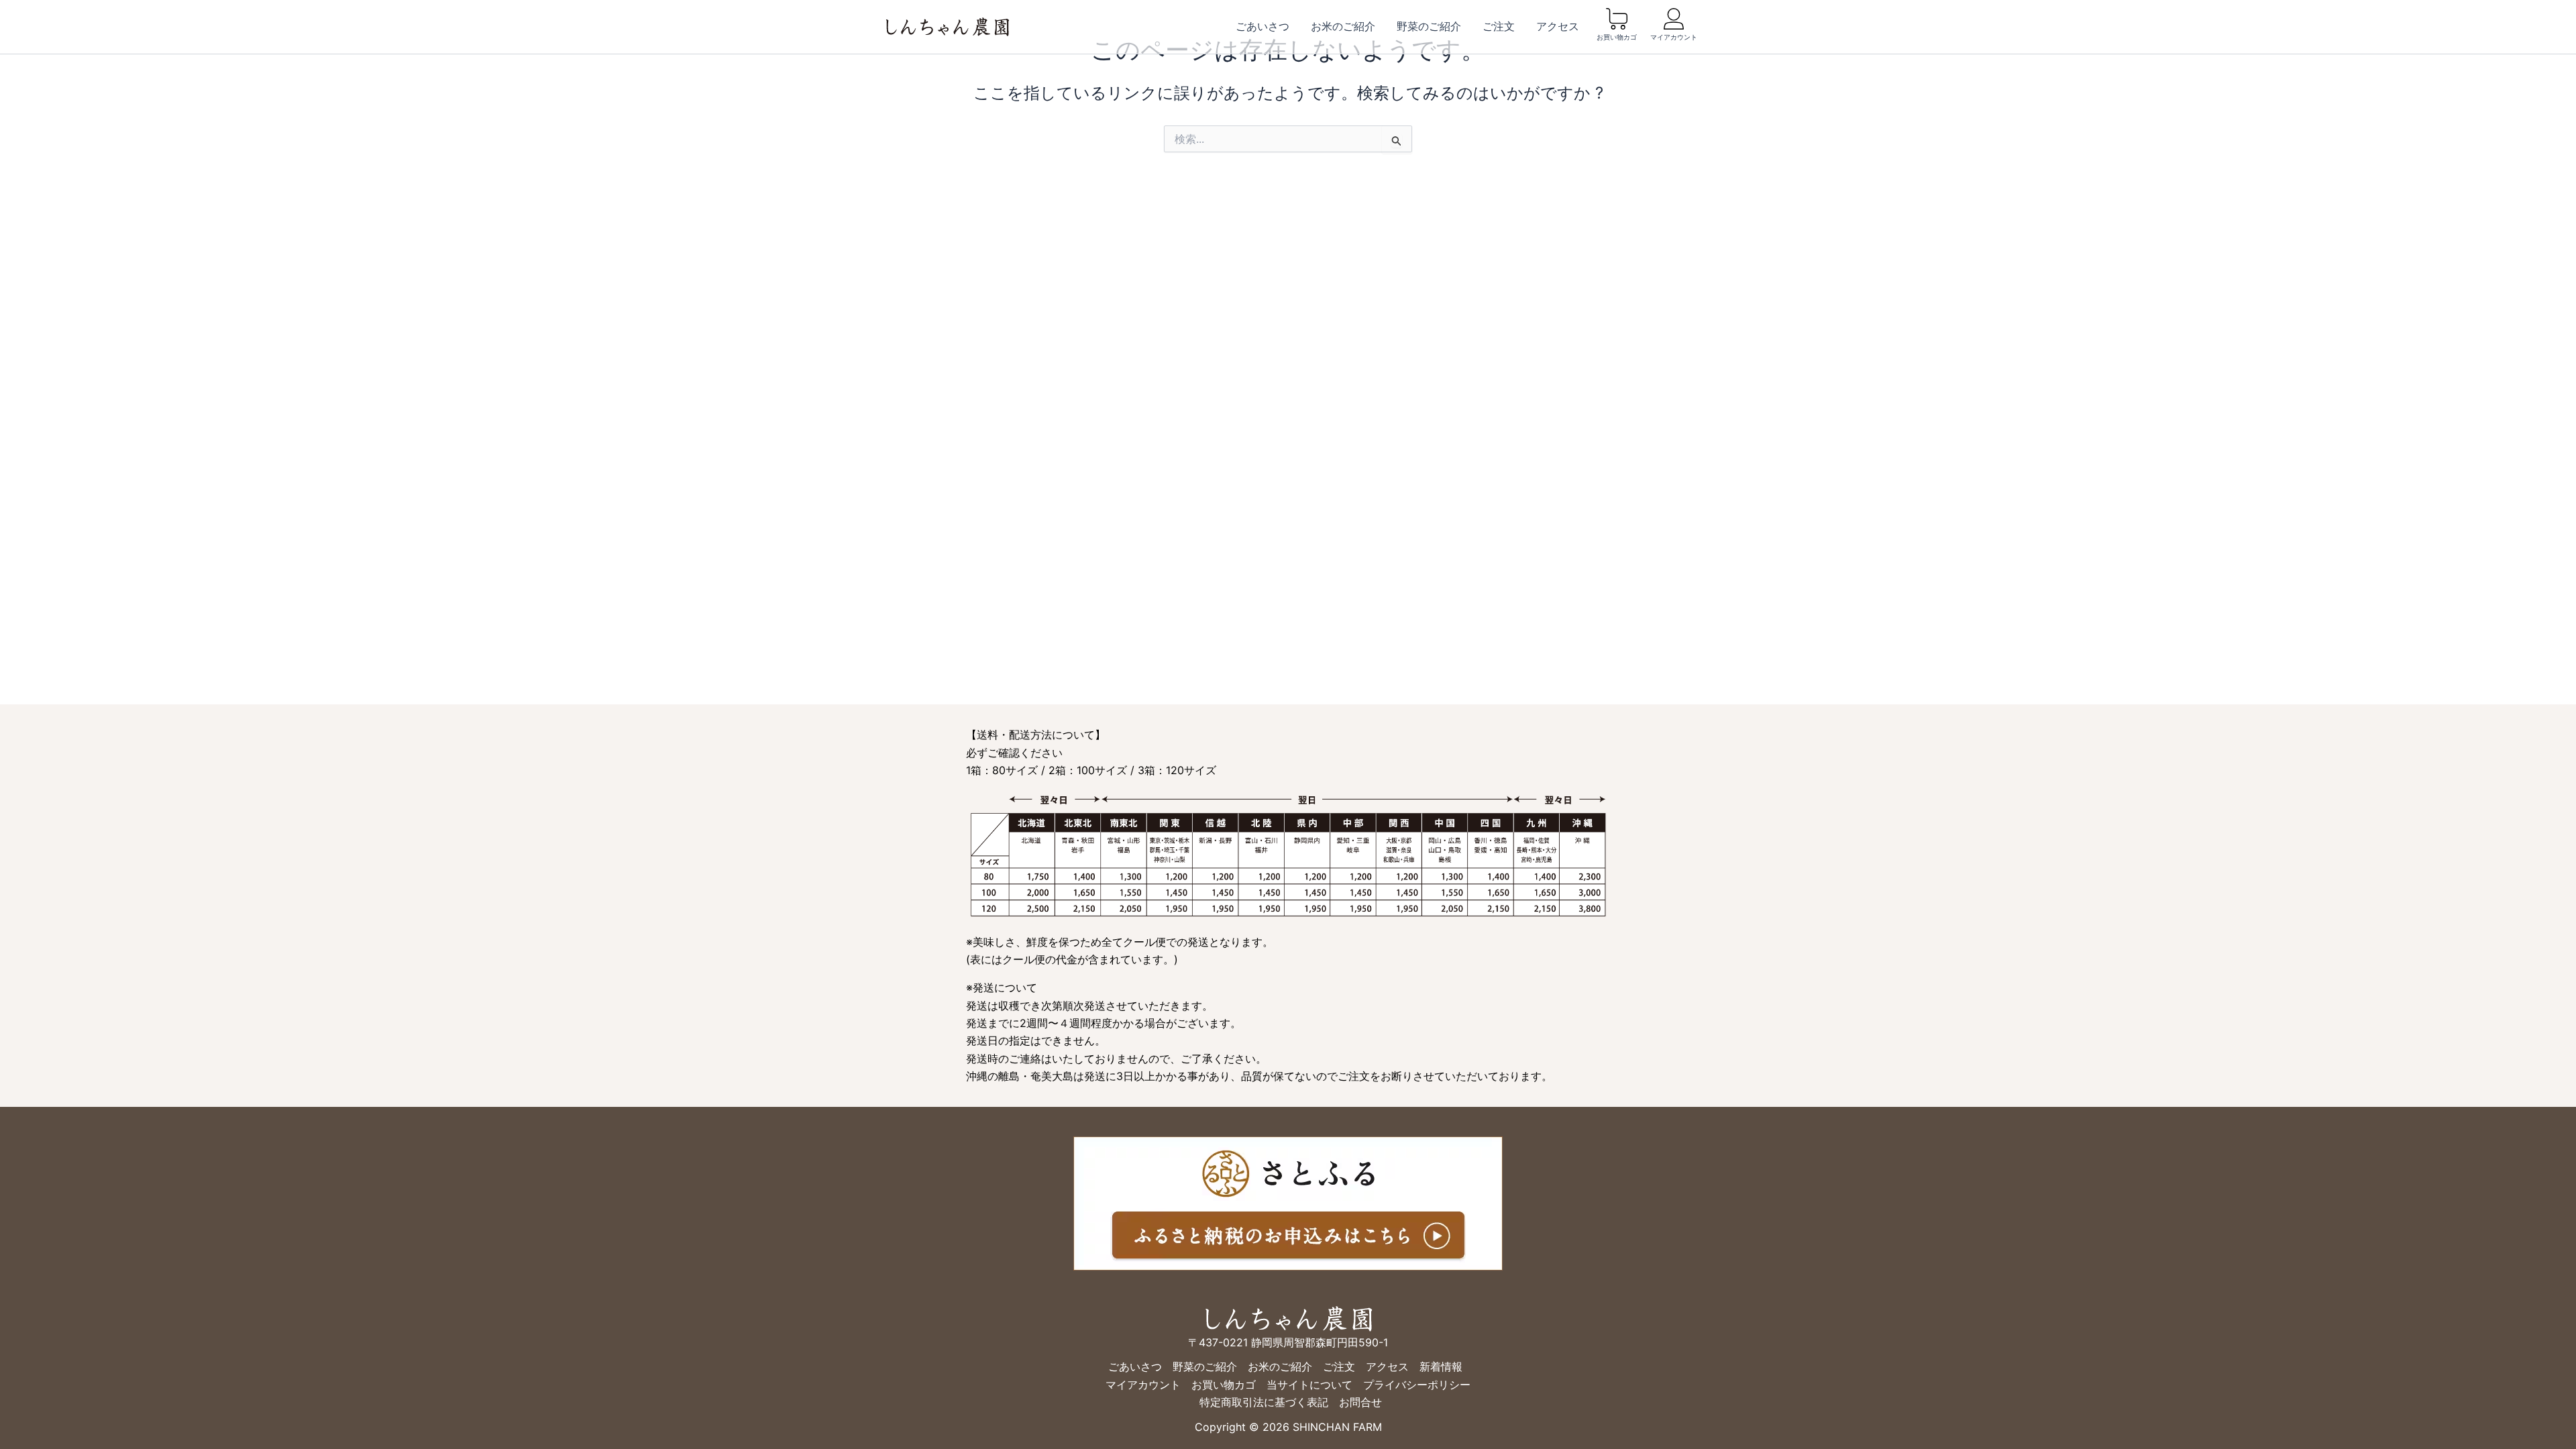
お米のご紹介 (1343, 26)
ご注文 (1499, 26)
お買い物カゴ (1617, 37)
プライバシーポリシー (1417, 1385)
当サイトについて (1309, 1385)
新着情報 (1441, 1366)
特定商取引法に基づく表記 (1264, 1402)
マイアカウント (1674, 37)
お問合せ (1360, 1402)
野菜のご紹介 (1429, 26)
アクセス (1558, 26)
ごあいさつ (1263, 26)
